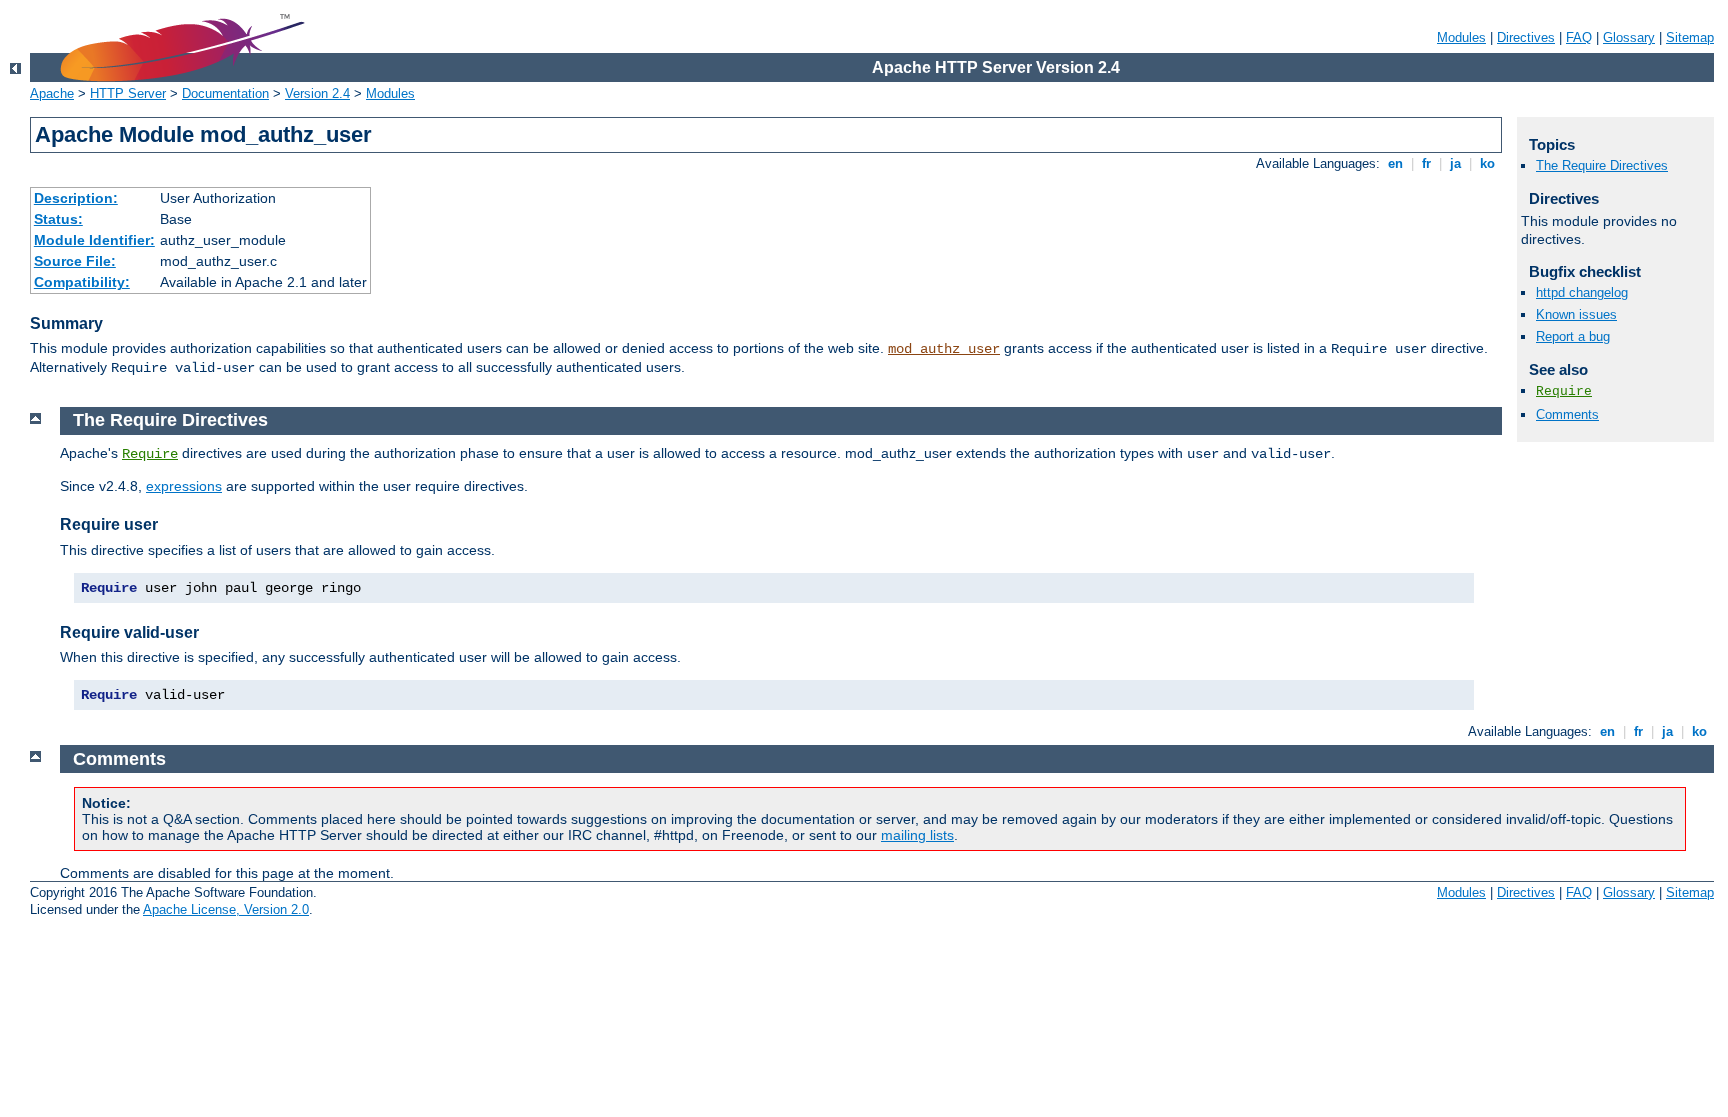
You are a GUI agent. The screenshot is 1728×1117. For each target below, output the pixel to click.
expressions (184, 486)
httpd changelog (1582, 292)
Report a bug (1573, 336)
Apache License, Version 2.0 (226, 909)
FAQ (1579, 37)
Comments (1567, 414)
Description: (76, 198)
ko (1487, 163)
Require (1564, 391)
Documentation (225, 93)
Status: (58, 219)
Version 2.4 (317, 93)
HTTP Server (128, 93)
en (1395, 163)
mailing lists (917, 835)
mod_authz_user (944, 349)
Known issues (1576, 314)
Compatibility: (82, 282)
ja (1455, 163)
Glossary (1629, 37)
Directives (1526, 37)
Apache (52, 93)
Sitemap (1690, 37)
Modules (1461, 37)
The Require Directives (1602, 165)
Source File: (75, 261)
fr (1426, 163)
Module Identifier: (94, 240)
